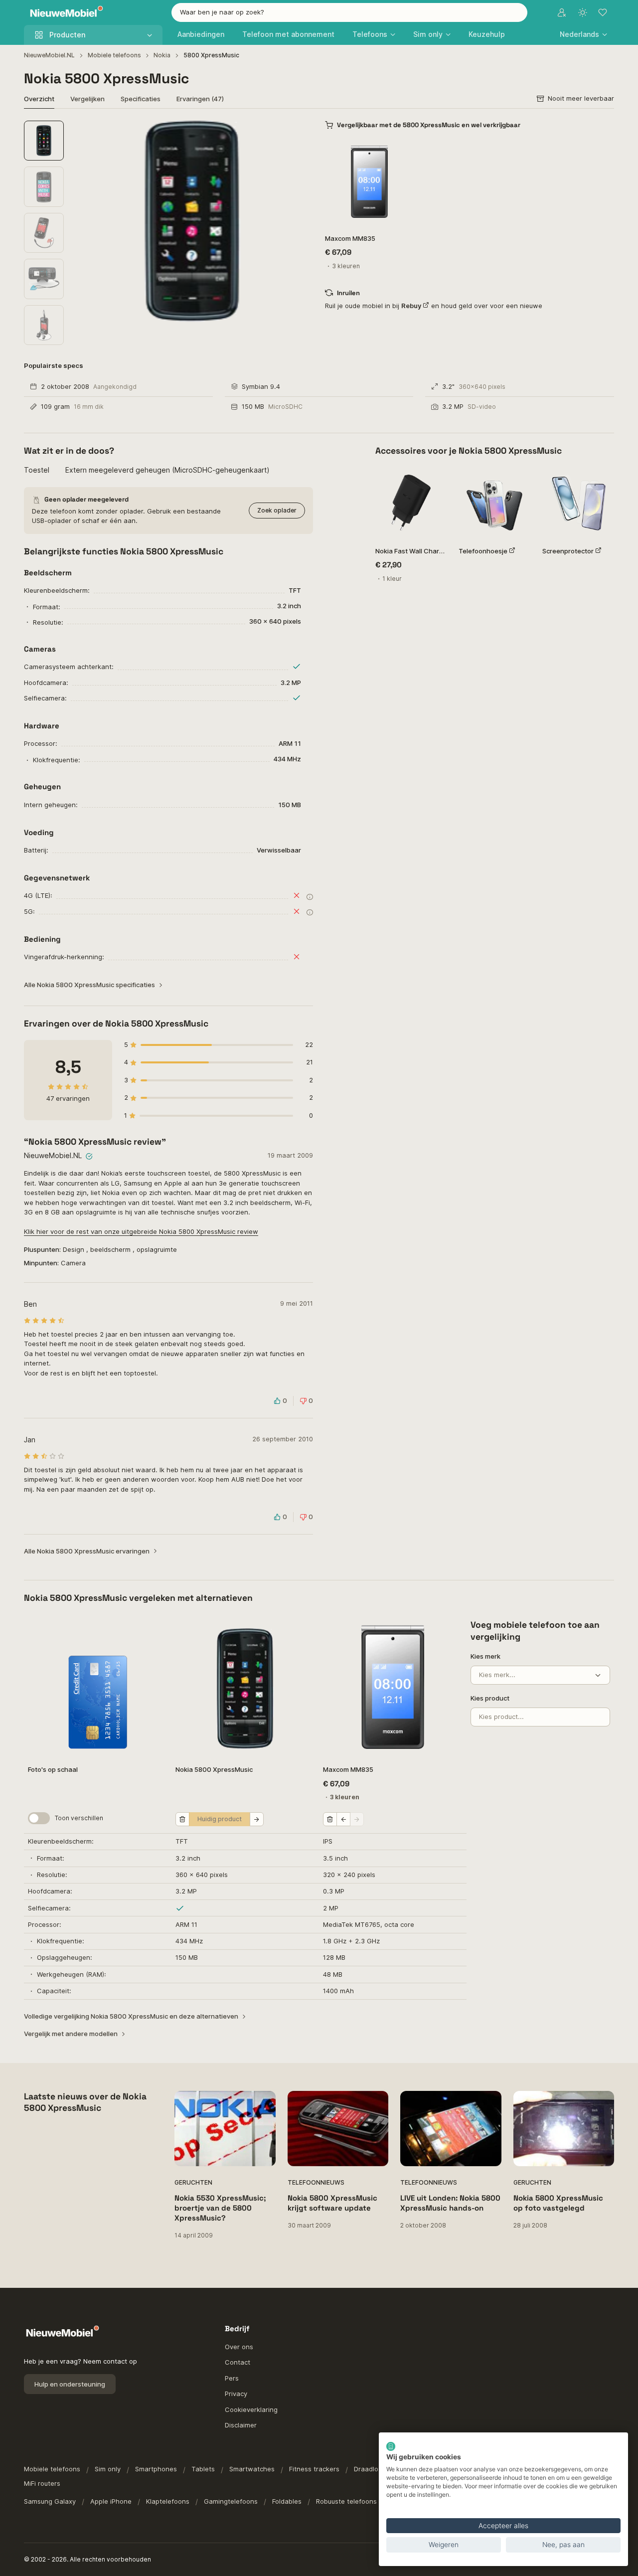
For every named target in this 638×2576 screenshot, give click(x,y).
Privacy (236, 2394)
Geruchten (193, 2182)
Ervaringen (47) (200, 99)
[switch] (39, 1818)
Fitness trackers (314, 2469)
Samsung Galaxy (50, 2501)
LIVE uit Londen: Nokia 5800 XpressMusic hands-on (450, 2203)
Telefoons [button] (370, 34)
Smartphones (156, 2469)
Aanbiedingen (201, 34)
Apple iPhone (111, 2501)
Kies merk (485, 1656)
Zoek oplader (277, 510)
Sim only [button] (428, 34)
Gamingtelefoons (231, 2501)
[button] (583, 34)
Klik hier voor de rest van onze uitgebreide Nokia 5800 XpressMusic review (141, 1231)
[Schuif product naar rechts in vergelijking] (257, 1819)
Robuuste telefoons (346, 2501)
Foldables (287, 2501)
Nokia (162, 55)
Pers (232, 2378)
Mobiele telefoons (114, 55)
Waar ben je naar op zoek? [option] (222, 12)
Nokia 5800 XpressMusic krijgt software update (332, 2203)
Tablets (203, 2469)
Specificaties (141, 99)
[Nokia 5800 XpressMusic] (245, 1687)
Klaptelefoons (168, 2501)
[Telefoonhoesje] (494, 503)
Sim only (108, 2469)
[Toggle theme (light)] (583, 12)
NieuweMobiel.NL (49, 55)
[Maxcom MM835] (369, 182)
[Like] (400, 150)
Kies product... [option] (501, 1717)
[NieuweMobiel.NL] (64, 13)
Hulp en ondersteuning (70, 2384)
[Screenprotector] (578, 503)
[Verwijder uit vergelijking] (182, 1819)
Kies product (490, 1698)
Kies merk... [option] (497, 1675)
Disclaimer (241, 2425)
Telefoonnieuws (316, 2182)
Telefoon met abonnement (288, 34)
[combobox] (349, 12)
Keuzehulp (487, 34)
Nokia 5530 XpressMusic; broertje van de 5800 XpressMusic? (220, 2208)
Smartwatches (252, 2469)
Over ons (239, 2347)
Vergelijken (87, 99)
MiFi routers (42, 2483)
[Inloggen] (562, 12)
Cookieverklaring (251, 2409)
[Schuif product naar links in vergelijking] (343, 1819)
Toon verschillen (79, 1818)
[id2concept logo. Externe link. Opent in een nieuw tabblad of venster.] (391, 2446)
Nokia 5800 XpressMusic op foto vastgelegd (558, 2203)
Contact (238, 2362)
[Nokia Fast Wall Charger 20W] (411, 503)
